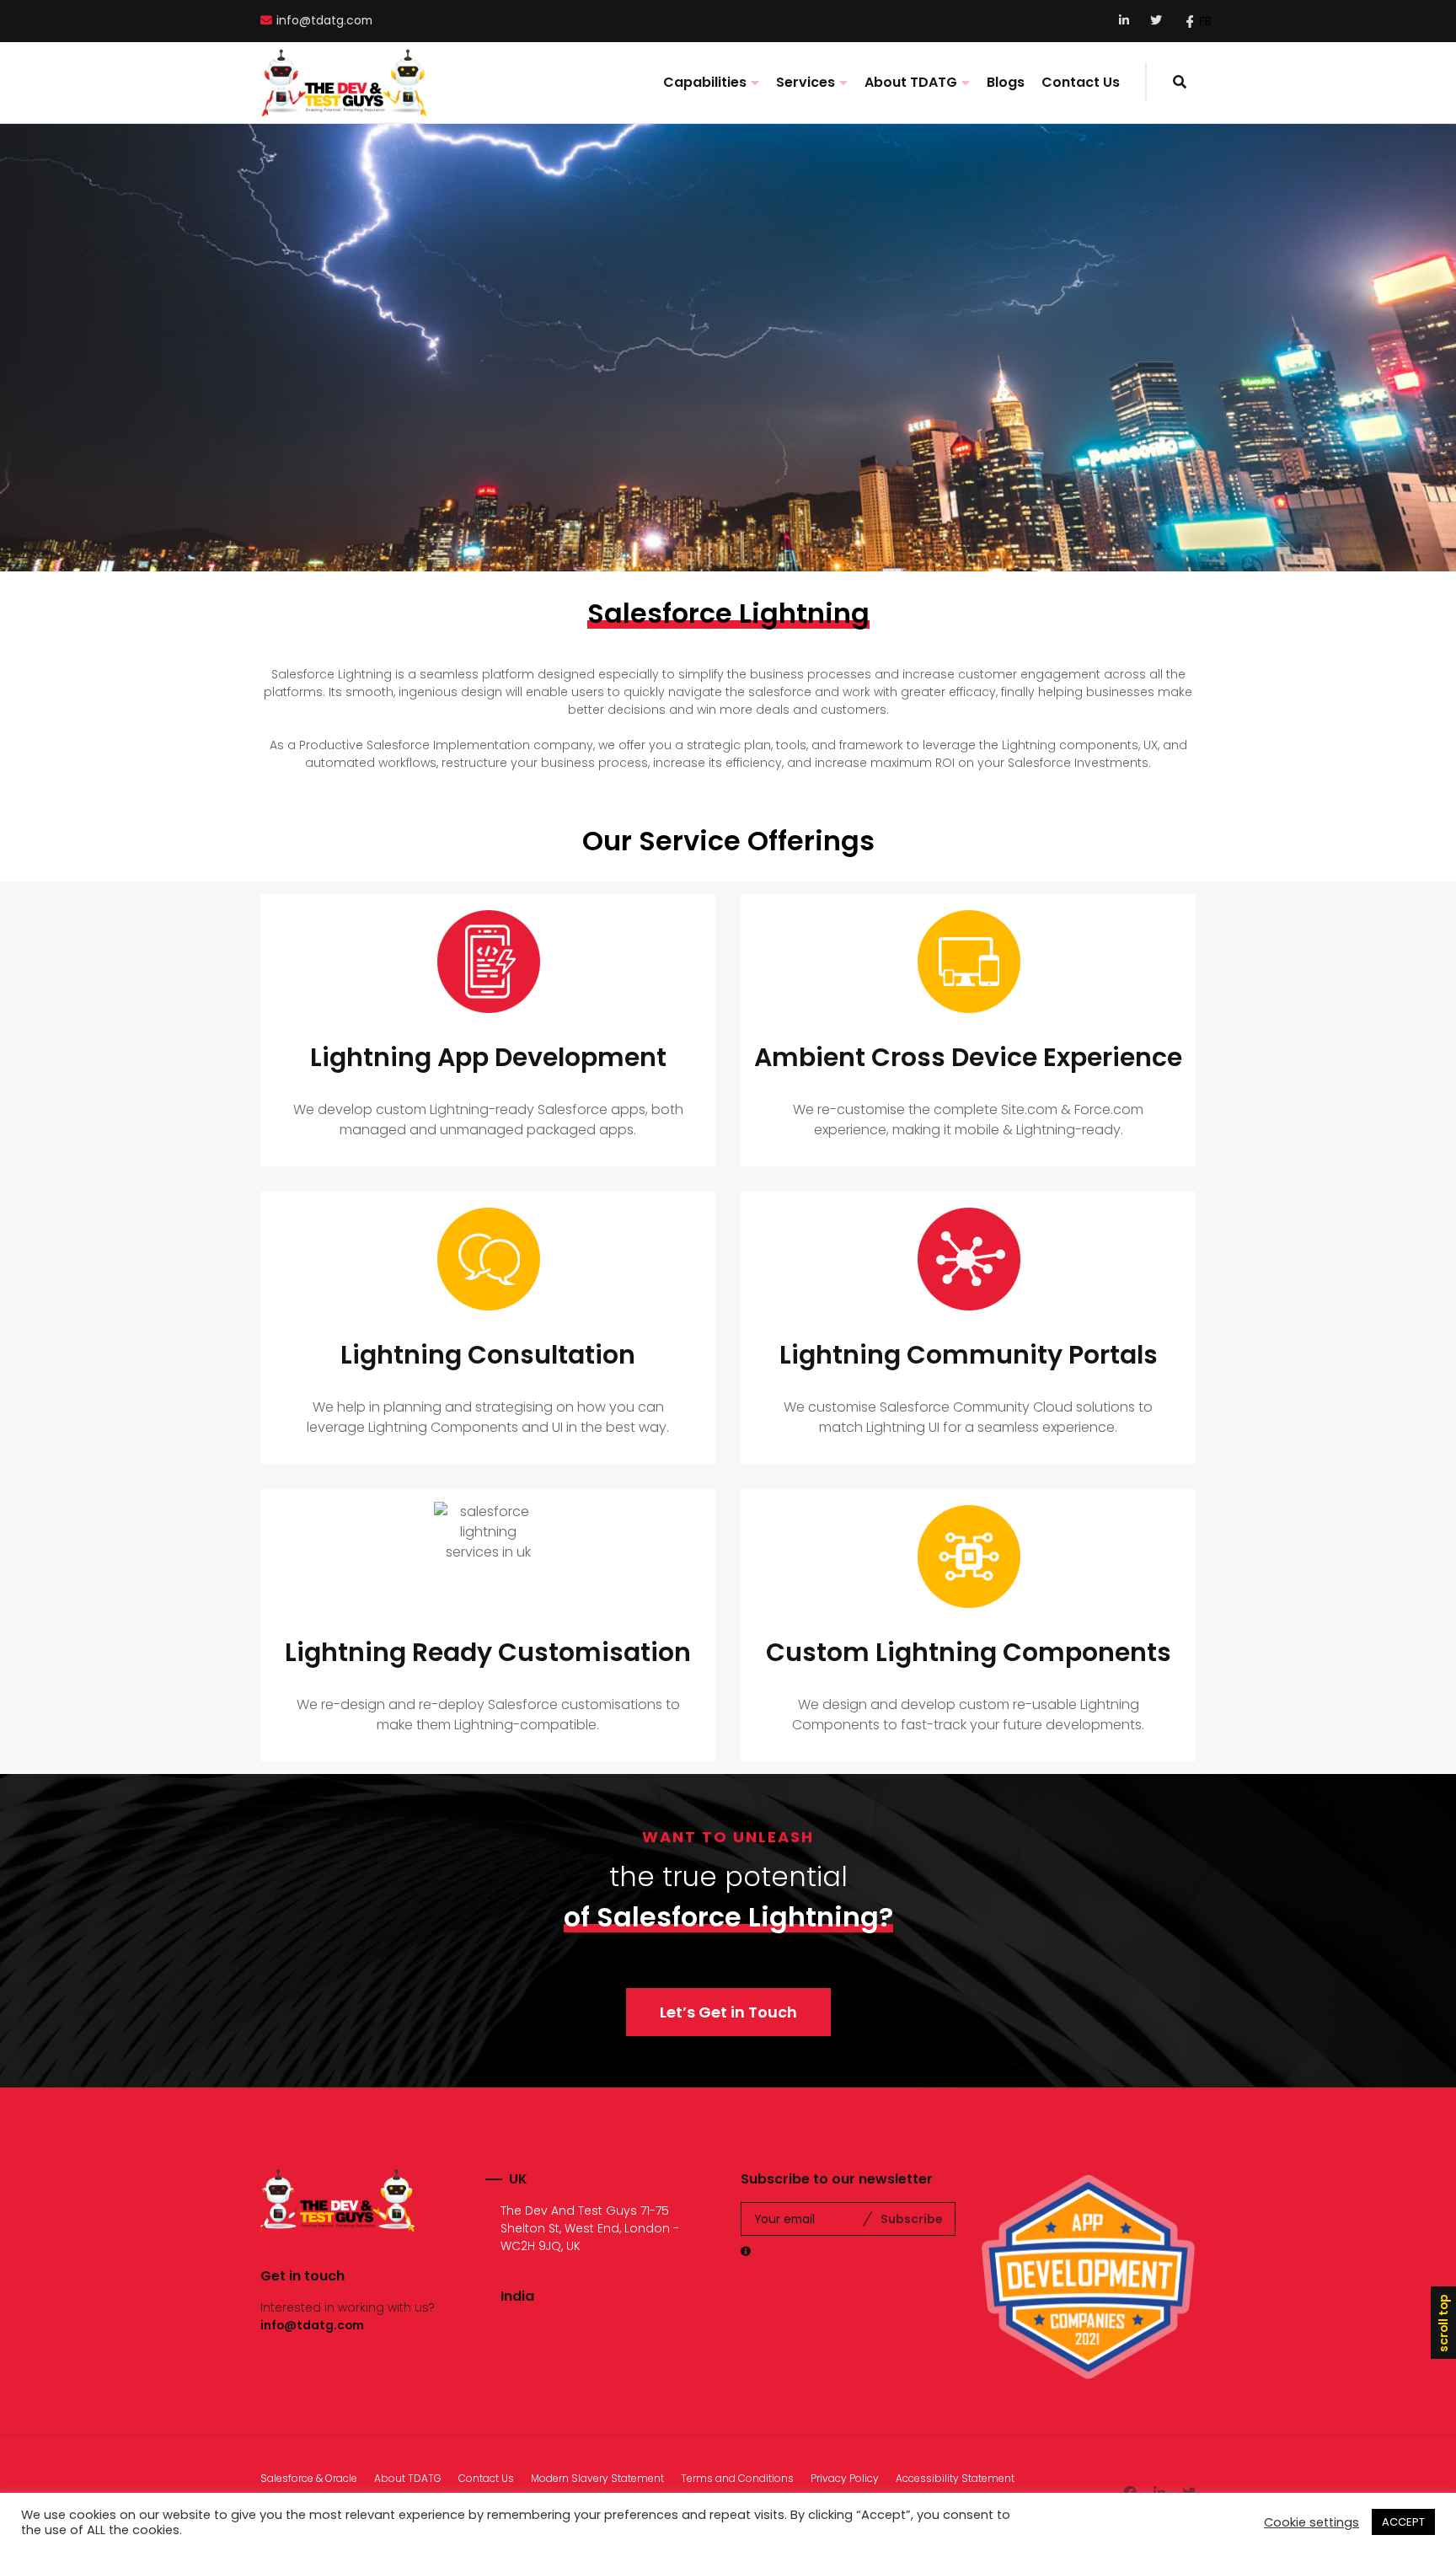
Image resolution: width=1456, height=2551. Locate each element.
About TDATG (911, 82)
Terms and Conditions (737, 2478)
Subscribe (911, 2219)
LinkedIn (1125, 21)
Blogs (1006, 82)
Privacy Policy (845, 2478)
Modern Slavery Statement (597, 2478)
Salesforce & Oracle (309, 2478)
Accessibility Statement (955, 2478)
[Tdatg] (345, 83)
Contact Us (1081, 82)
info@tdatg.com (324, 21)
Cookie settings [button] (1311, 2522)
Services (806, 82)
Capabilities (705, 82)
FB (1205, 21)
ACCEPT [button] (1403, 2522)
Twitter (1156, 21)
